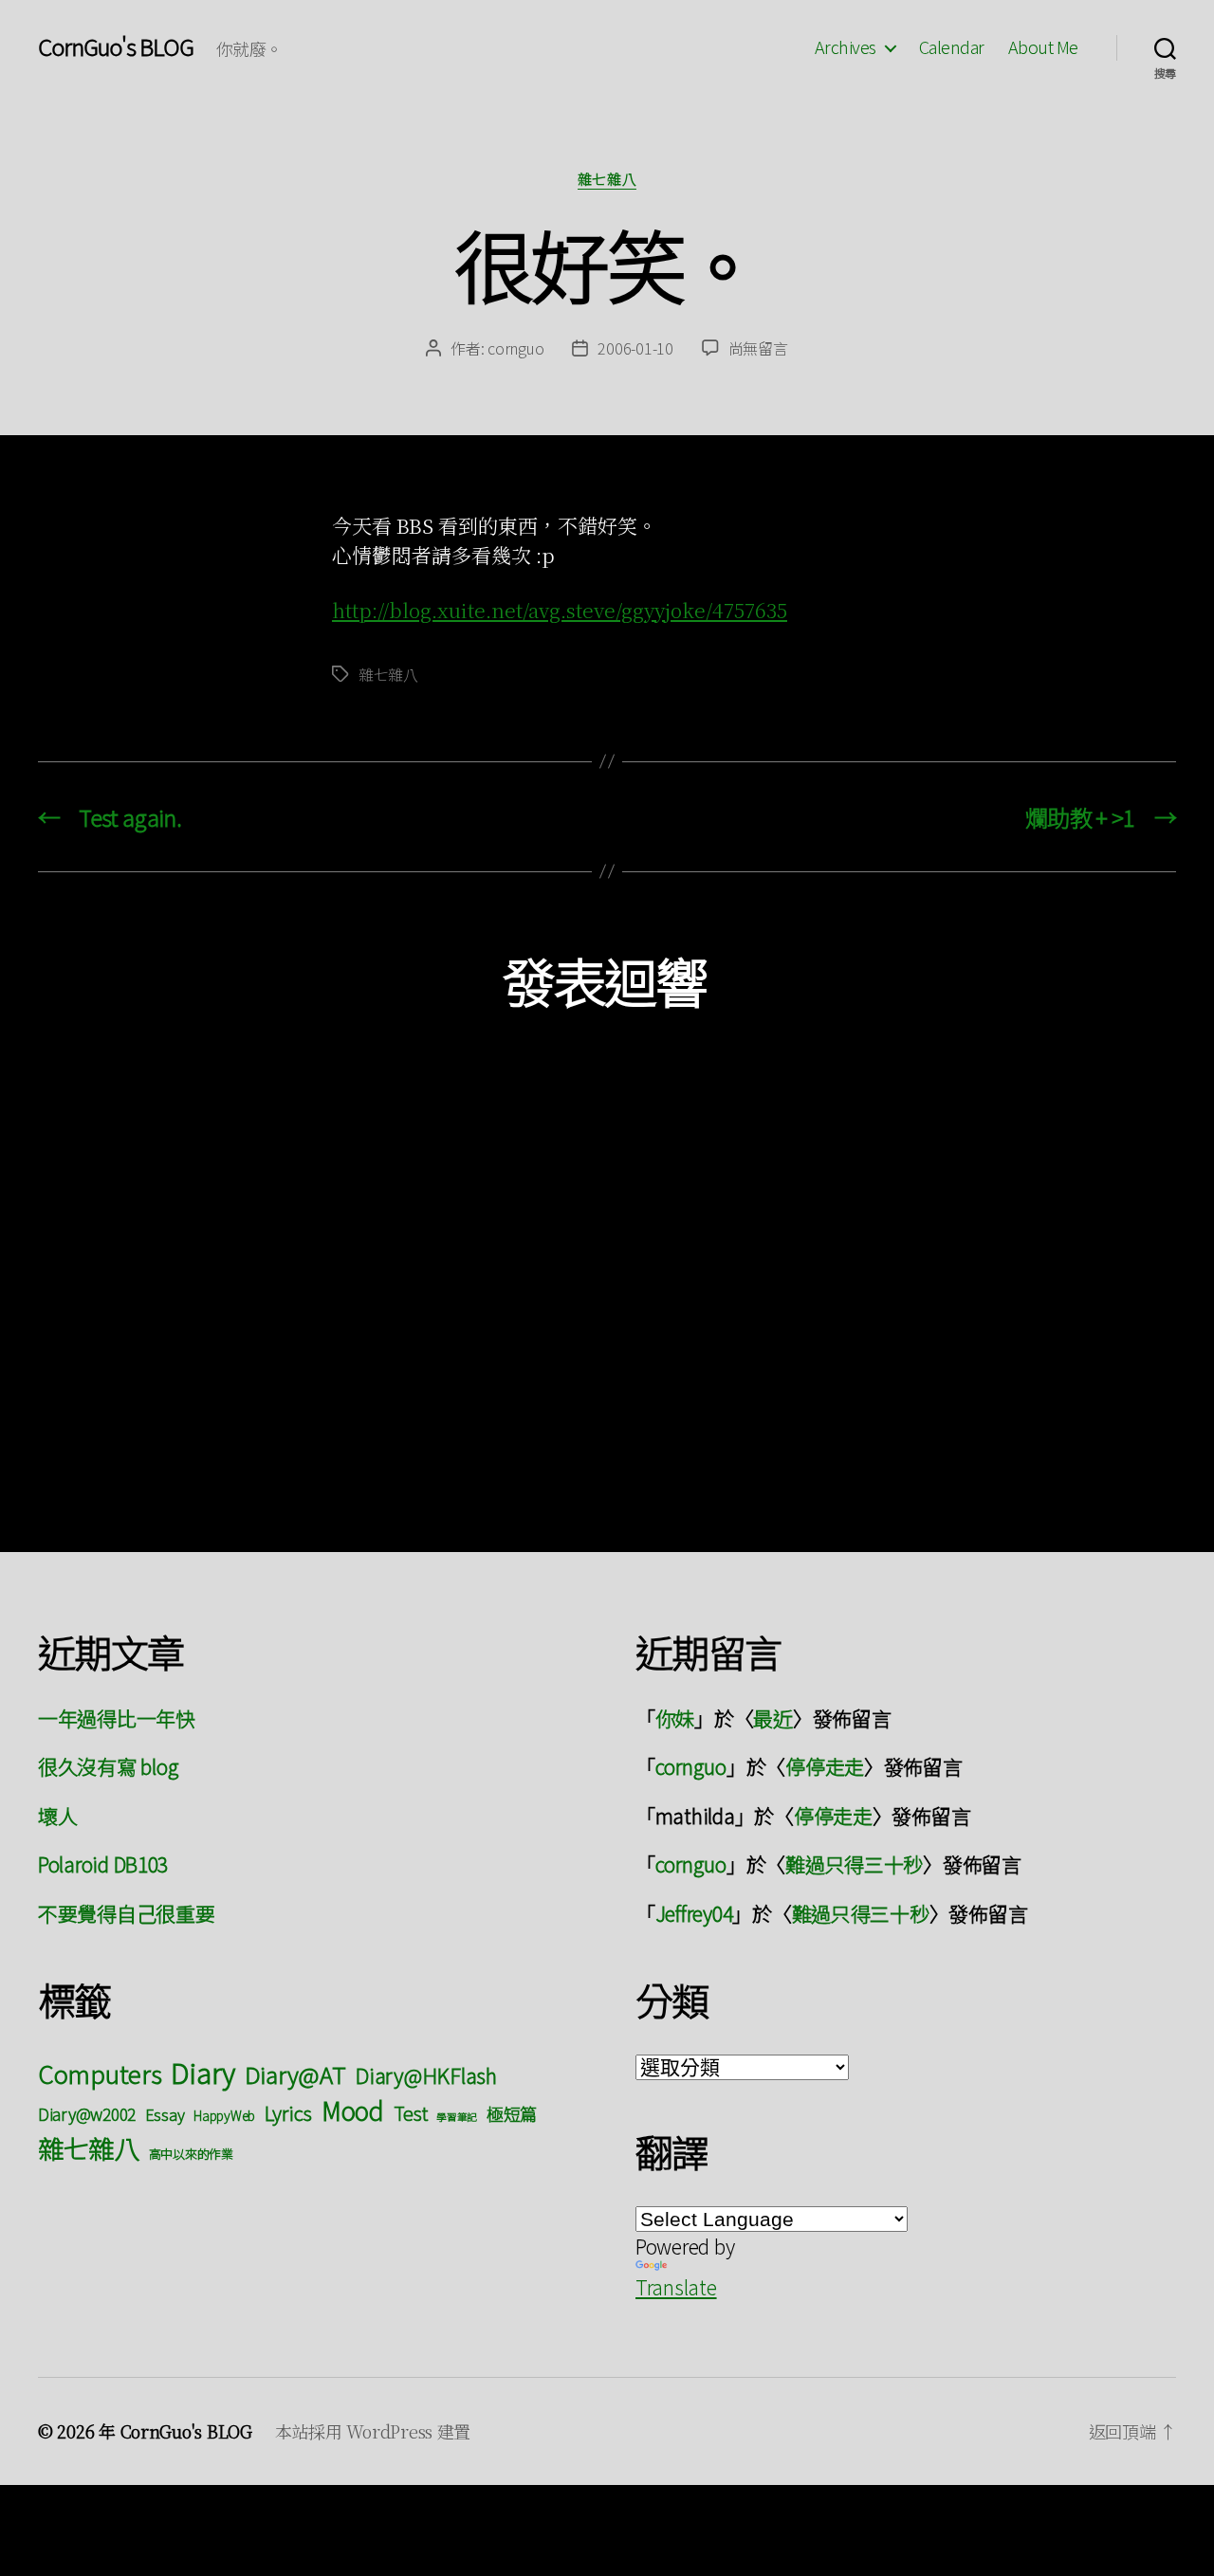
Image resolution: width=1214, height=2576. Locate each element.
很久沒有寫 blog (108, 1766)
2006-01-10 (635, 348)
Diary (203, 2072)
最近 (773, 1718)
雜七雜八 (607, 180)
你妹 (675, 1718)
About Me (1043, 47)
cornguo (515, 348)
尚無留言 (758, 348)
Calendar (952, 47)
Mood (353, 2110)
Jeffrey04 (694, 1913)
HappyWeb (224, 2115)
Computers (100, 2073)
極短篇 (512, 2113)
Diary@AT (295, 2074)
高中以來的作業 (191, 2154)
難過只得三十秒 (854, 1864)
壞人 (57, 1816)
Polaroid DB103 (103, 1864)
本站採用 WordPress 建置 (373, 2431)
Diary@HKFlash (426, 2075)
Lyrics (288, 2112)
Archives (846, 47)
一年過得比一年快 (117, 1718)
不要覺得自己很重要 (127, 1913)
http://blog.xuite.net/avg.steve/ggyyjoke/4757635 (560, 610)
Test (411, 2113)
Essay (165, 2114)
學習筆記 (457, 2117)
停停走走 (825, 1766)
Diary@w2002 (87, 2114)
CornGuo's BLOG (116, 46)
